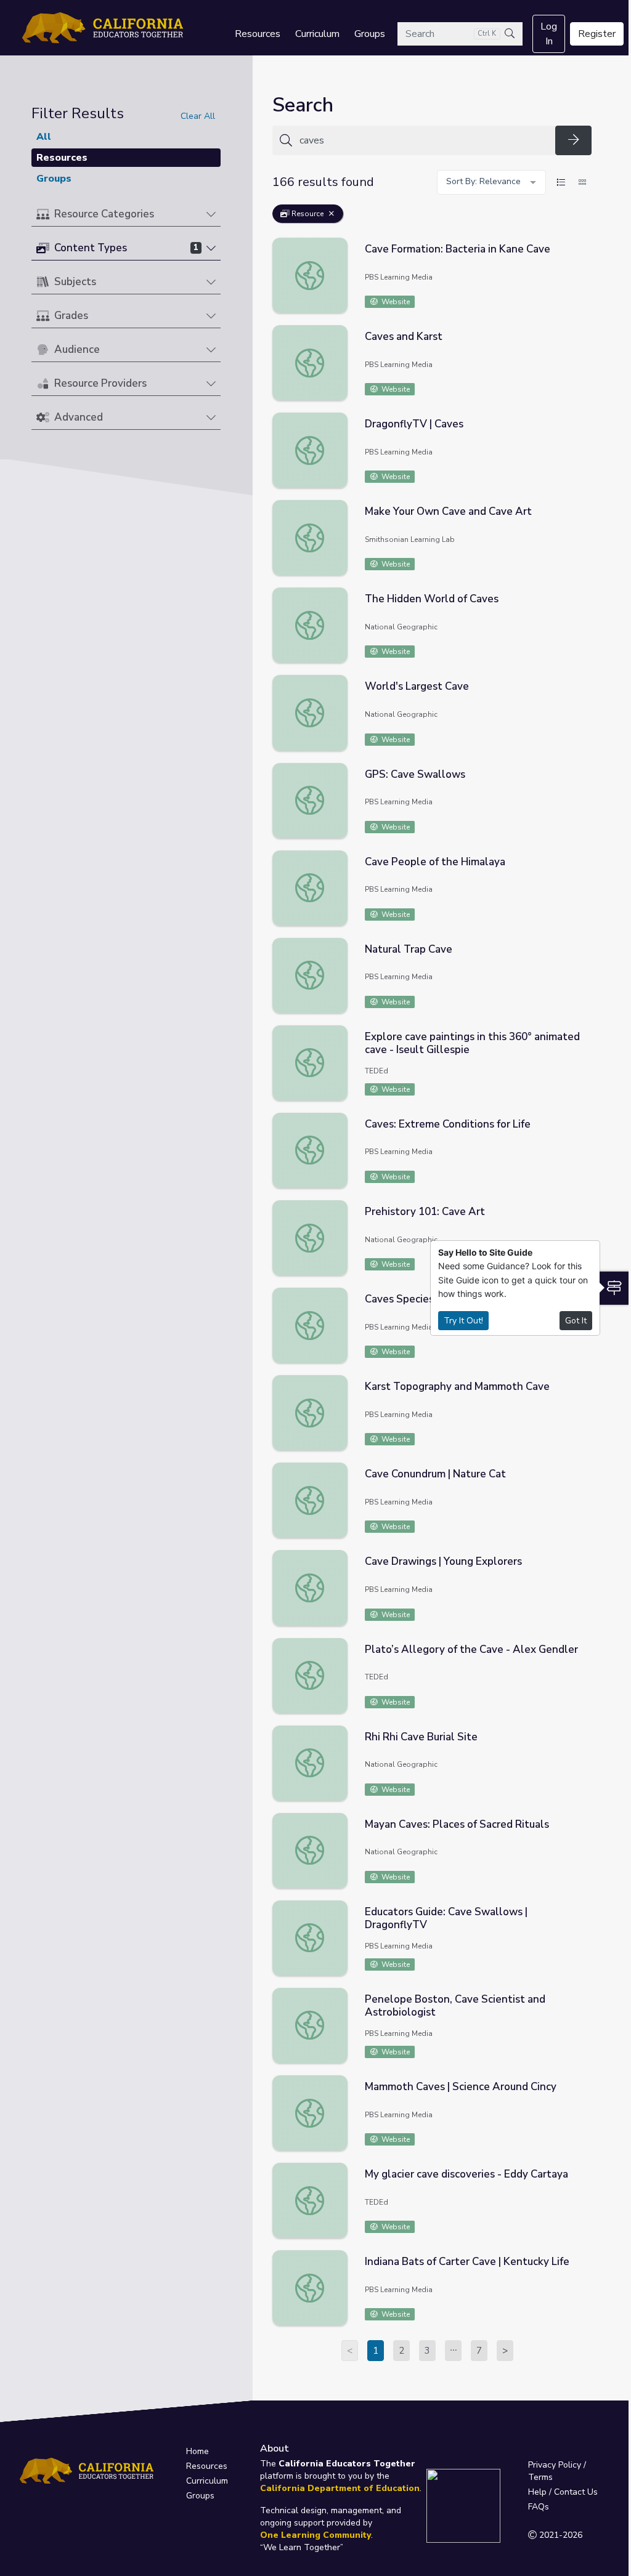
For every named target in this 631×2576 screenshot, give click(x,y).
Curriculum (317, 34)
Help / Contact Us (563, 2492)
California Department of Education (340, 2488)
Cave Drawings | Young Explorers (443, 1561)
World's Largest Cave (417, 686)
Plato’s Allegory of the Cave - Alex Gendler (471, 1649)
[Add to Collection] (582, 264)
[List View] (561, 182)
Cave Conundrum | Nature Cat (435, 1474)
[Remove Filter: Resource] (332, 214)
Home (197, 2451)
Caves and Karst (404, 337)
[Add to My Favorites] (582, 246)
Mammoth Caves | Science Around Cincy (461, 2087)
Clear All (198, 116)
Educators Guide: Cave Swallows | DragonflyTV (446, 1918)
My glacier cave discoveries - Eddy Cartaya (466, 2174)
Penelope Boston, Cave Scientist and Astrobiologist (455, 2006)
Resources (258, 34)
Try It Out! (463, 1321)
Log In (549, 34)
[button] (126, 215)
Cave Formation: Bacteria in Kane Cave (458, 249)
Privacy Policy (555, 2465)
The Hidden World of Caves (432, 599)
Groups (370, 34)
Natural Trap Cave (409, 949)
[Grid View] (582, 182)
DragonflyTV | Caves (414, 424)
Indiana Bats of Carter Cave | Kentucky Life (467, 2262)
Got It (576, 1321)
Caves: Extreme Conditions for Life (448, 1124)
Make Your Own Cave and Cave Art (448, 511)
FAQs (539, 2507)
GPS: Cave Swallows (415, 774)
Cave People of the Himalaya (435, 862)
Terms (540, 2477)
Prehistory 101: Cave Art (425, 1212)
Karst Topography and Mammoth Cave (457, 1387)
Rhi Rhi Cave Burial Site (421, 1737)
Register (597, 34)
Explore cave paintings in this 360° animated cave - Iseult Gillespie (472, 1043)
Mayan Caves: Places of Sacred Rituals (457, 1824)
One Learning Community (315, 2535)
